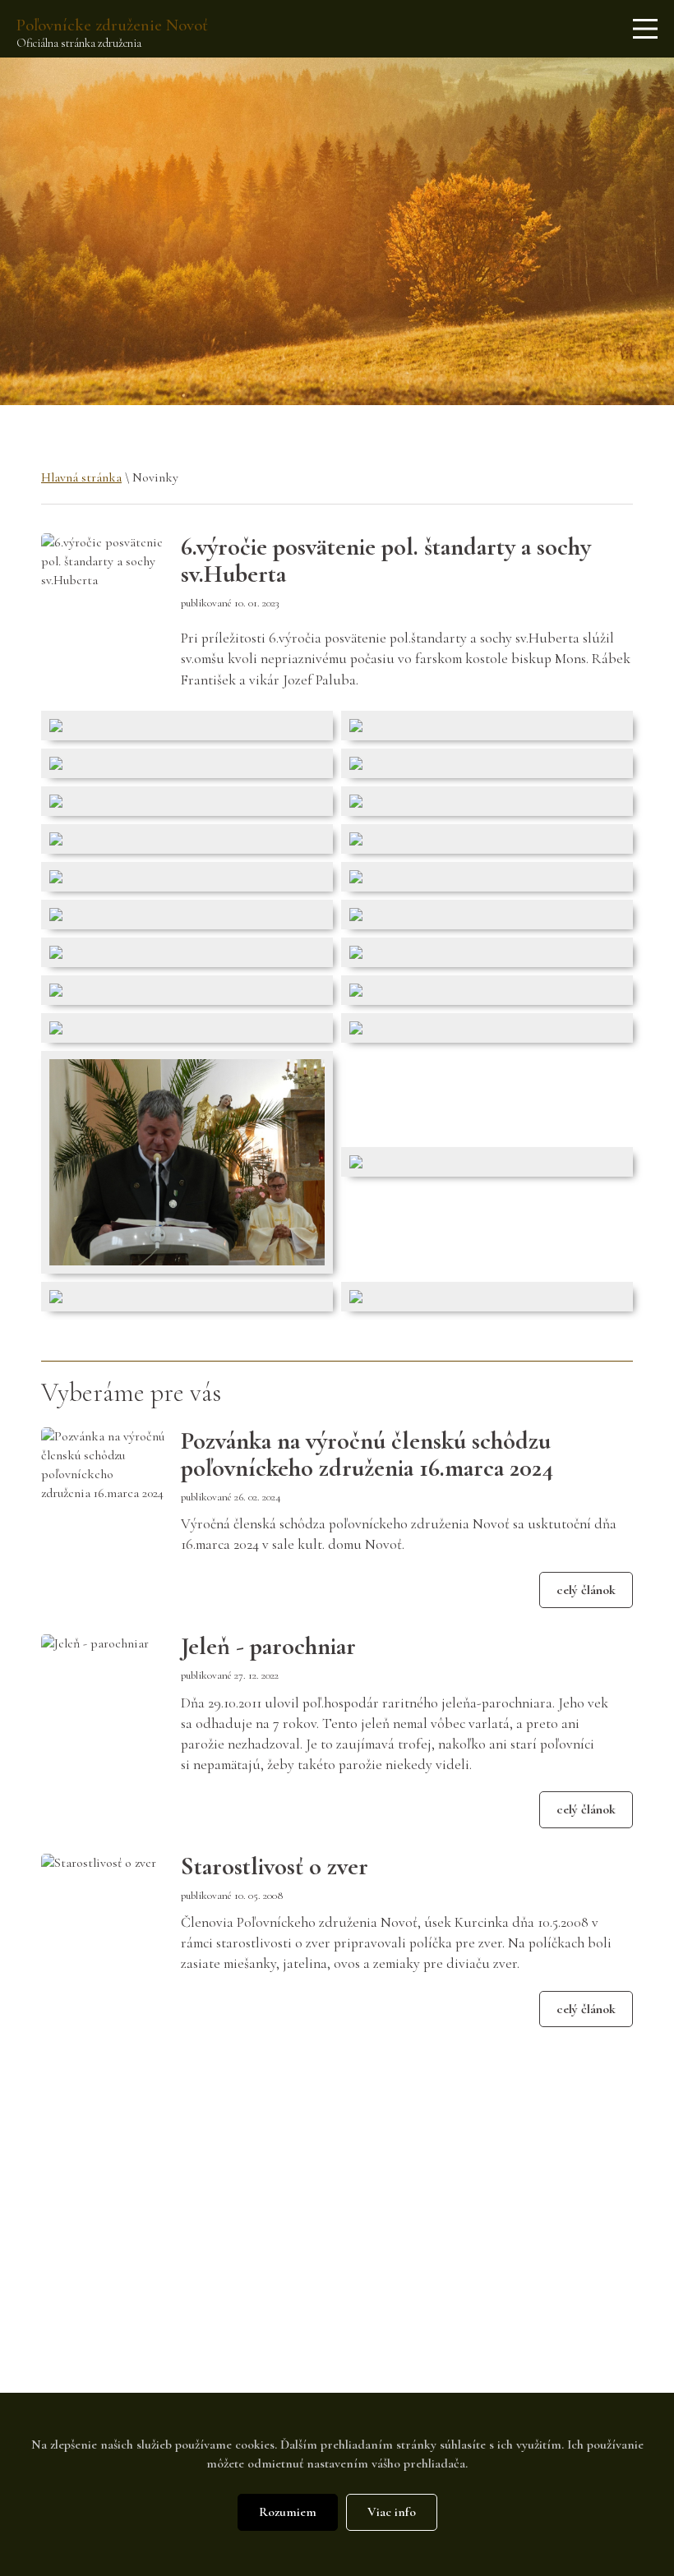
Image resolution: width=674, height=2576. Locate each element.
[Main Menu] (645, 29)
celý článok (586, 1590)
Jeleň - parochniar (268, 1646)
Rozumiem (288, 2512)
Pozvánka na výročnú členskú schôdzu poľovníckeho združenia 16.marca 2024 (367, 1454)
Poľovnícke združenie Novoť (112, 25)
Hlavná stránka (81, 477)
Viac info (392, 2512)
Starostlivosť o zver (275, 1866)
